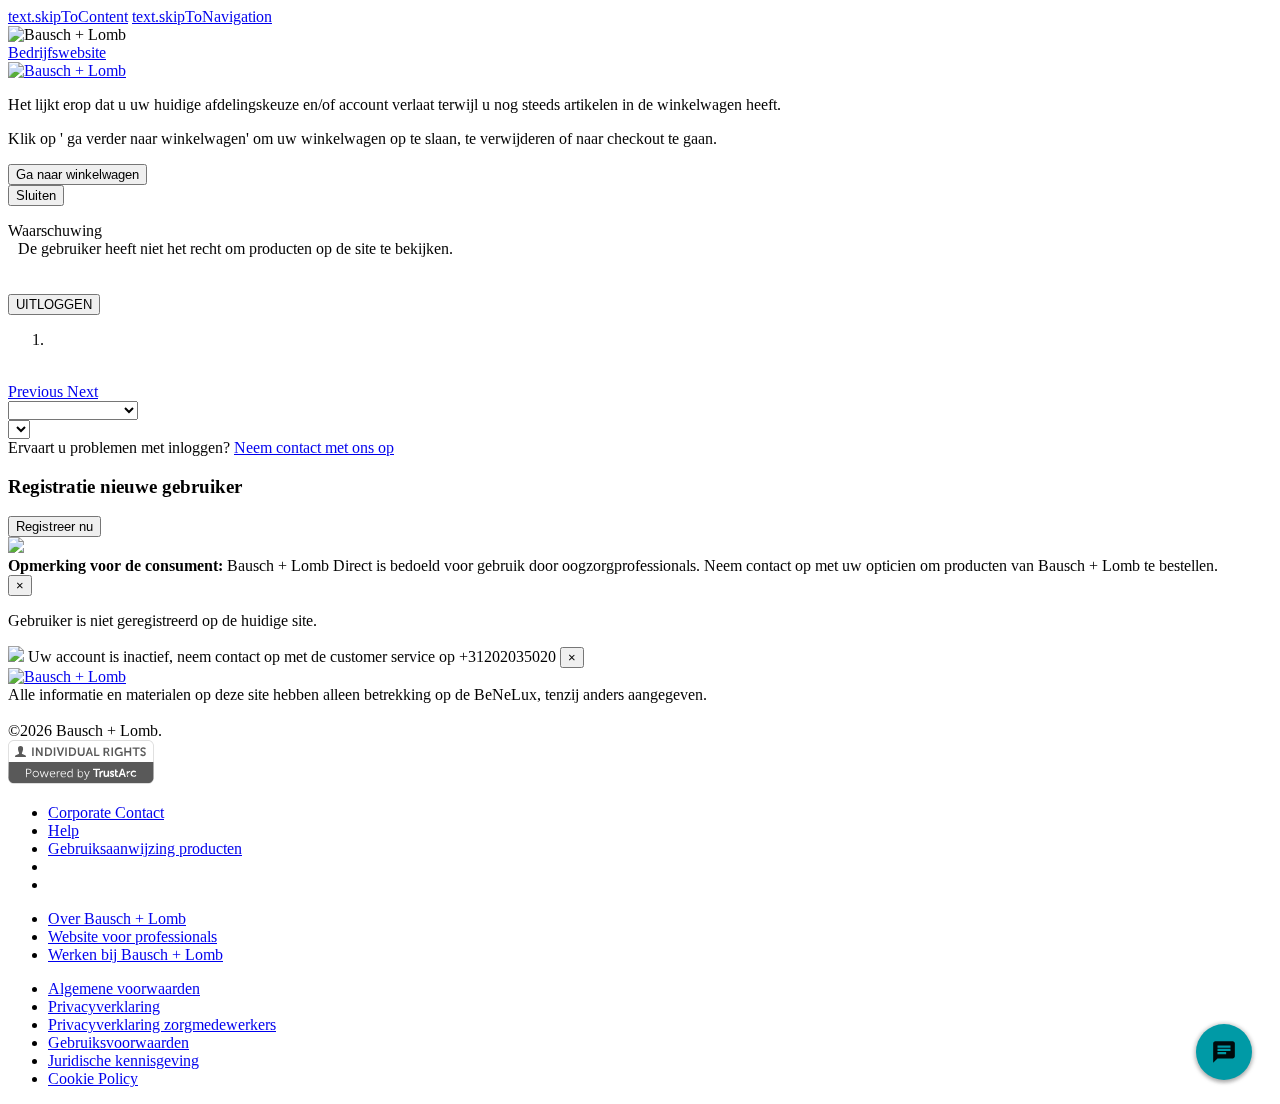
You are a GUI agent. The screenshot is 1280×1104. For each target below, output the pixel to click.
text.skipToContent (68, 16)
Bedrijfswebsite (57, 52)
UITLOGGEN (54, 304)
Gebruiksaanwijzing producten (145, 848)
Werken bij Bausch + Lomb (135, 954)
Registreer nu (54, 526)
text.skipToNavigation (202, 16)
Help (63, 830)
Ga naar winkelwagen (77, 174)
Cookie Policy (93, 1078)
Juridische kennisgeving (123, 1060)
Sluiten (36, 195)
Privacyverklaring (104, 1006)
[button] (37, 391)
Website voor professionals (132, 936)
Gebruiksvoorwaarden (118, 1042)
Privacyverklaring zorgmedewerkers (162, 1024)
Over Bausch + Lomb (117, 918)
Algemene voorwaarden (124, 988)
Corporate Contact (106, 812)
